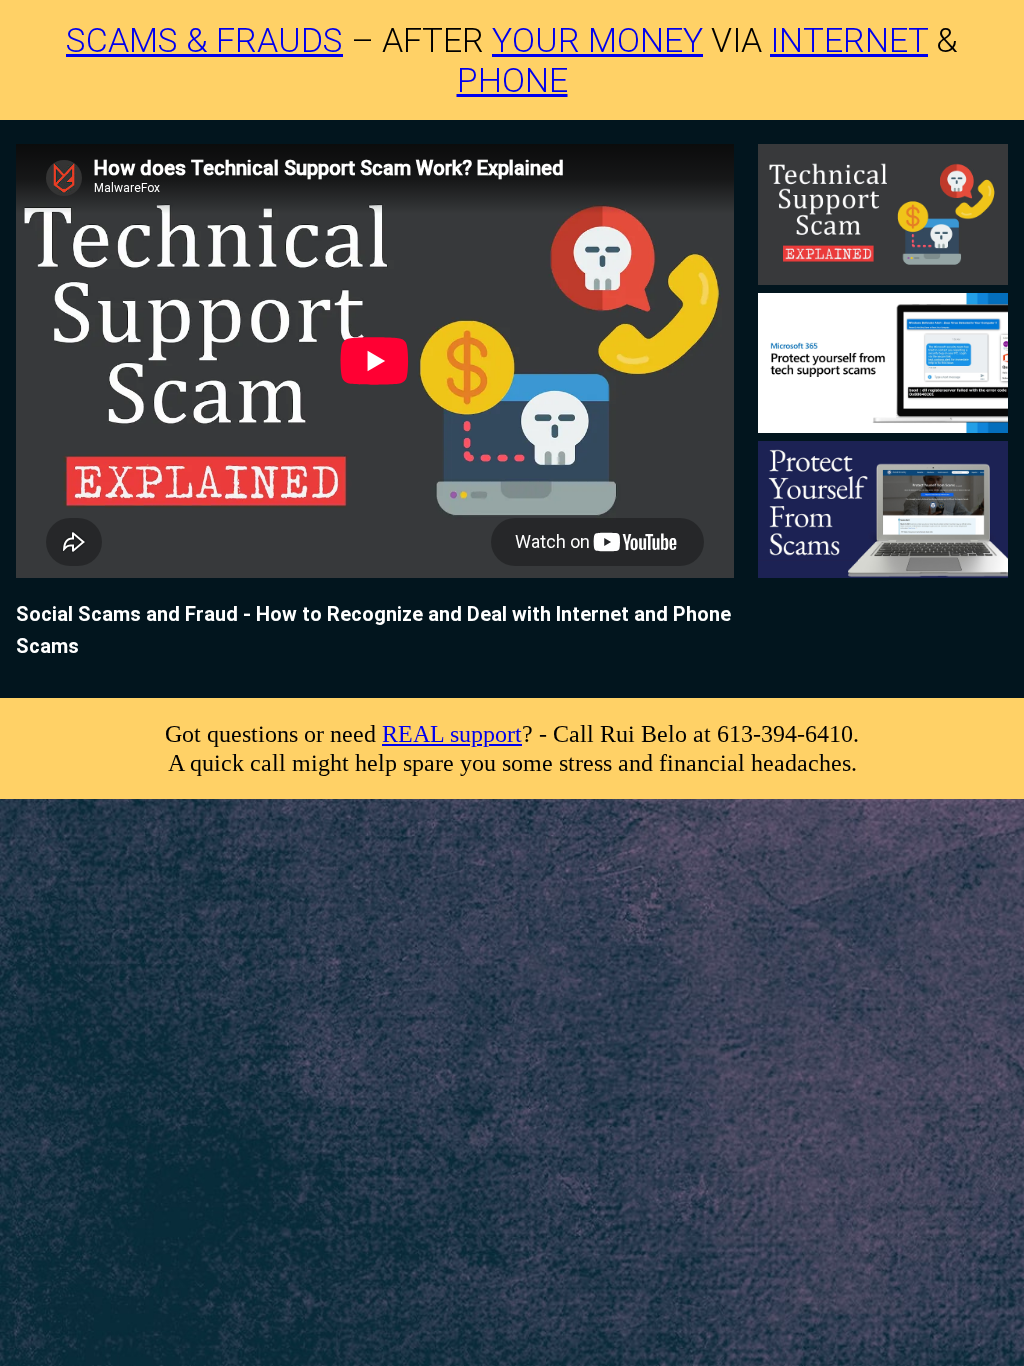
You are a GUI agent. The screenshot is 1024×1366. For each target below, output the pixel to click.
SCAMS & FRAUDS (204, 40)
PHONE (512, 80)
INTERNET (849, 40)
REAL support (452, 734)
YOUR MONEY (597, 40)
